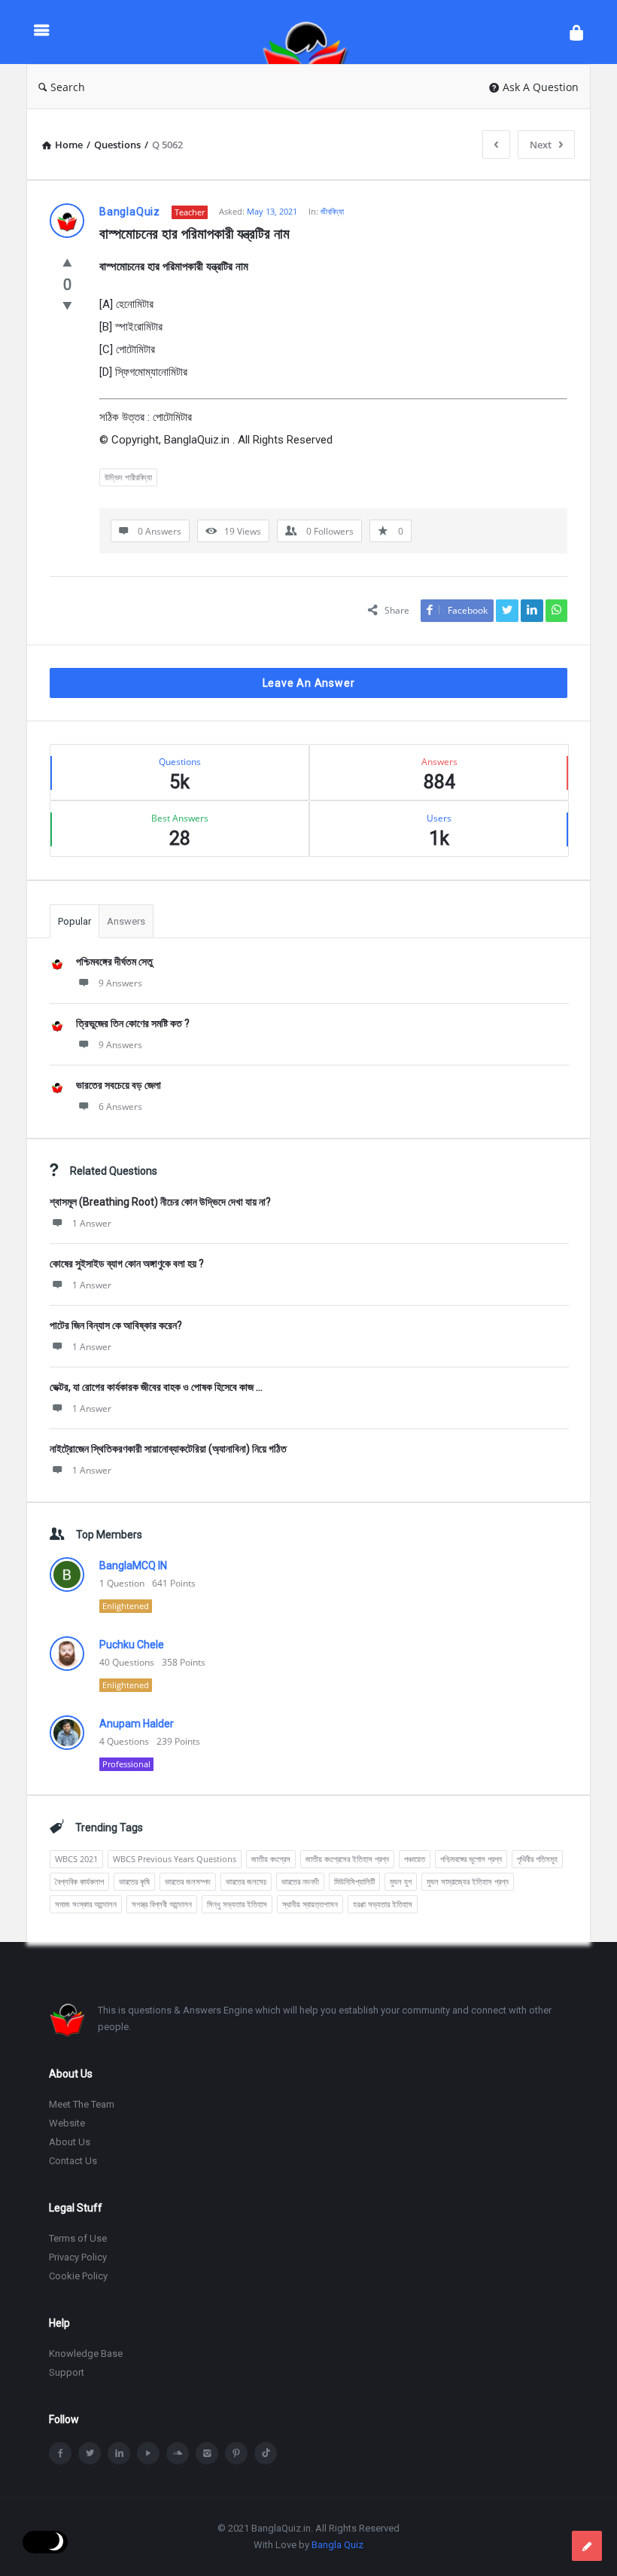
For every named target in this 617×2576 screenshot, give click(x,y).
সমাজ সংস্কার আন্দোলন (86, 1904)
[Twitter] (90, 2453)
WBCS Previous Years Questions (175, 1859)
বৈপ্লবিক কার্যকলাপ (79, 1881)
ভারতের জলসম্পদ (188, 1881)
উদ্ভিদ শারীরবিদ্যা (128, 477)
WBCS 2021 (76, 1859)
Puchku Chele (132, 1645)
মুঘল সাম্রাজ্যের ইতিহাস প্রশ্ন (468, 1881)
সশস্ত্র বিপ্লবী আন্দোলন (162, 1904)
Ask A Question (541, 87)
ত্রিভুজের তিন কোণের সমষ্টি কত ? (133, 1023)
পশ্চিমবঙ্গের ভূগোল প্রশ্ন (471, 1859)
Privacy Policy (78, 2257)
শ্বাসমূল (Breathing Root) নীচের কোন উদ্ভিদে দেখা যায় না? (160, 1202)
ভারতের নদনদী (300, 1881)
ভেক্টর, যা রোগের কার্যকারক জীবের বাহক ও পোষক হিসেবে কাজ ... (156, 1387)
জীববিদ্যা (332, 211)
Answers (126, 921)
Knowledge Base (86, 2353)
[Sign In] (576, 32)
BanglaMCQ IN (133, 1565)
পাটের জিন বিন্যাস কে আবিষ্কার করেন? (116, 1325)
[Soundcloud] (178, 2453)
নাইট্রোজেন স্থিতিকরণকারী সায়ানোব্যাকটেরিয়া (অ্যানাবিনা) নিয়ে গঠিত (168, 1449)
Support (67, 2372)
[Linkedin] (119, 2453)
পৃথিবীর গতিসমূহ (537, 1859)
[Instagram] (207, 2453)
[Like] (67, 262)
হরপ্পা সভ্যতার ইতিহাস (383, 1904)
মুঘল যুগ (401, 1881)
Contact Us (73, 2161)
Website (67, 2123)
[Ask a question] (587, 2546)
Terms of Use (78, 2238)
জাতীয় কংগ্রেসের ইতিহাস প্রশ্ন (347, 1859)
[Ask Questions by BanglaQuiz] (313, 32)
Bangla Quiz (337, 2545)
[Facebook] (60, 2453)
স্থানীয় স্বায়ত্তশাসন (310, 1904)
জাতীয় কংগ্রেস (271, 1859)
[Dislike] (67, 305)
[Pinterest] (236, 2453)
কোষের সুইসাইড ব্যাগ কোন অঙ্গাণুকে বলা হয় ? (127, 1264)
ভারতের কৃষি (134, 1881)
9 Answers (120, 983)
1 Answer (92, 1223)
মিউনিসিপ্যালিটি (354, 1881)
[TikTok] (266, 2453)
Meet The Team (82, 2104)
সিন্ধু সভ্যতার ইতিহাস (237, 1904)
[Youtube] (148, 2453)
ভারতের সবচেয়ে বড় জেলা (119, 1085)
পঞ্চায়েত (415, 1859)
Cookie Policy (78, 2276)
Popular (74, 921)
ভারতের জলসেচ (246, 1881)
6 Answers (120, 1107)
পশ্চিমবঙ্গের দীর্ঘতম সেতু (114, 962)
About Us (70, 2142)
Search (68, 87)
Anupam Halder (137, 1724)
